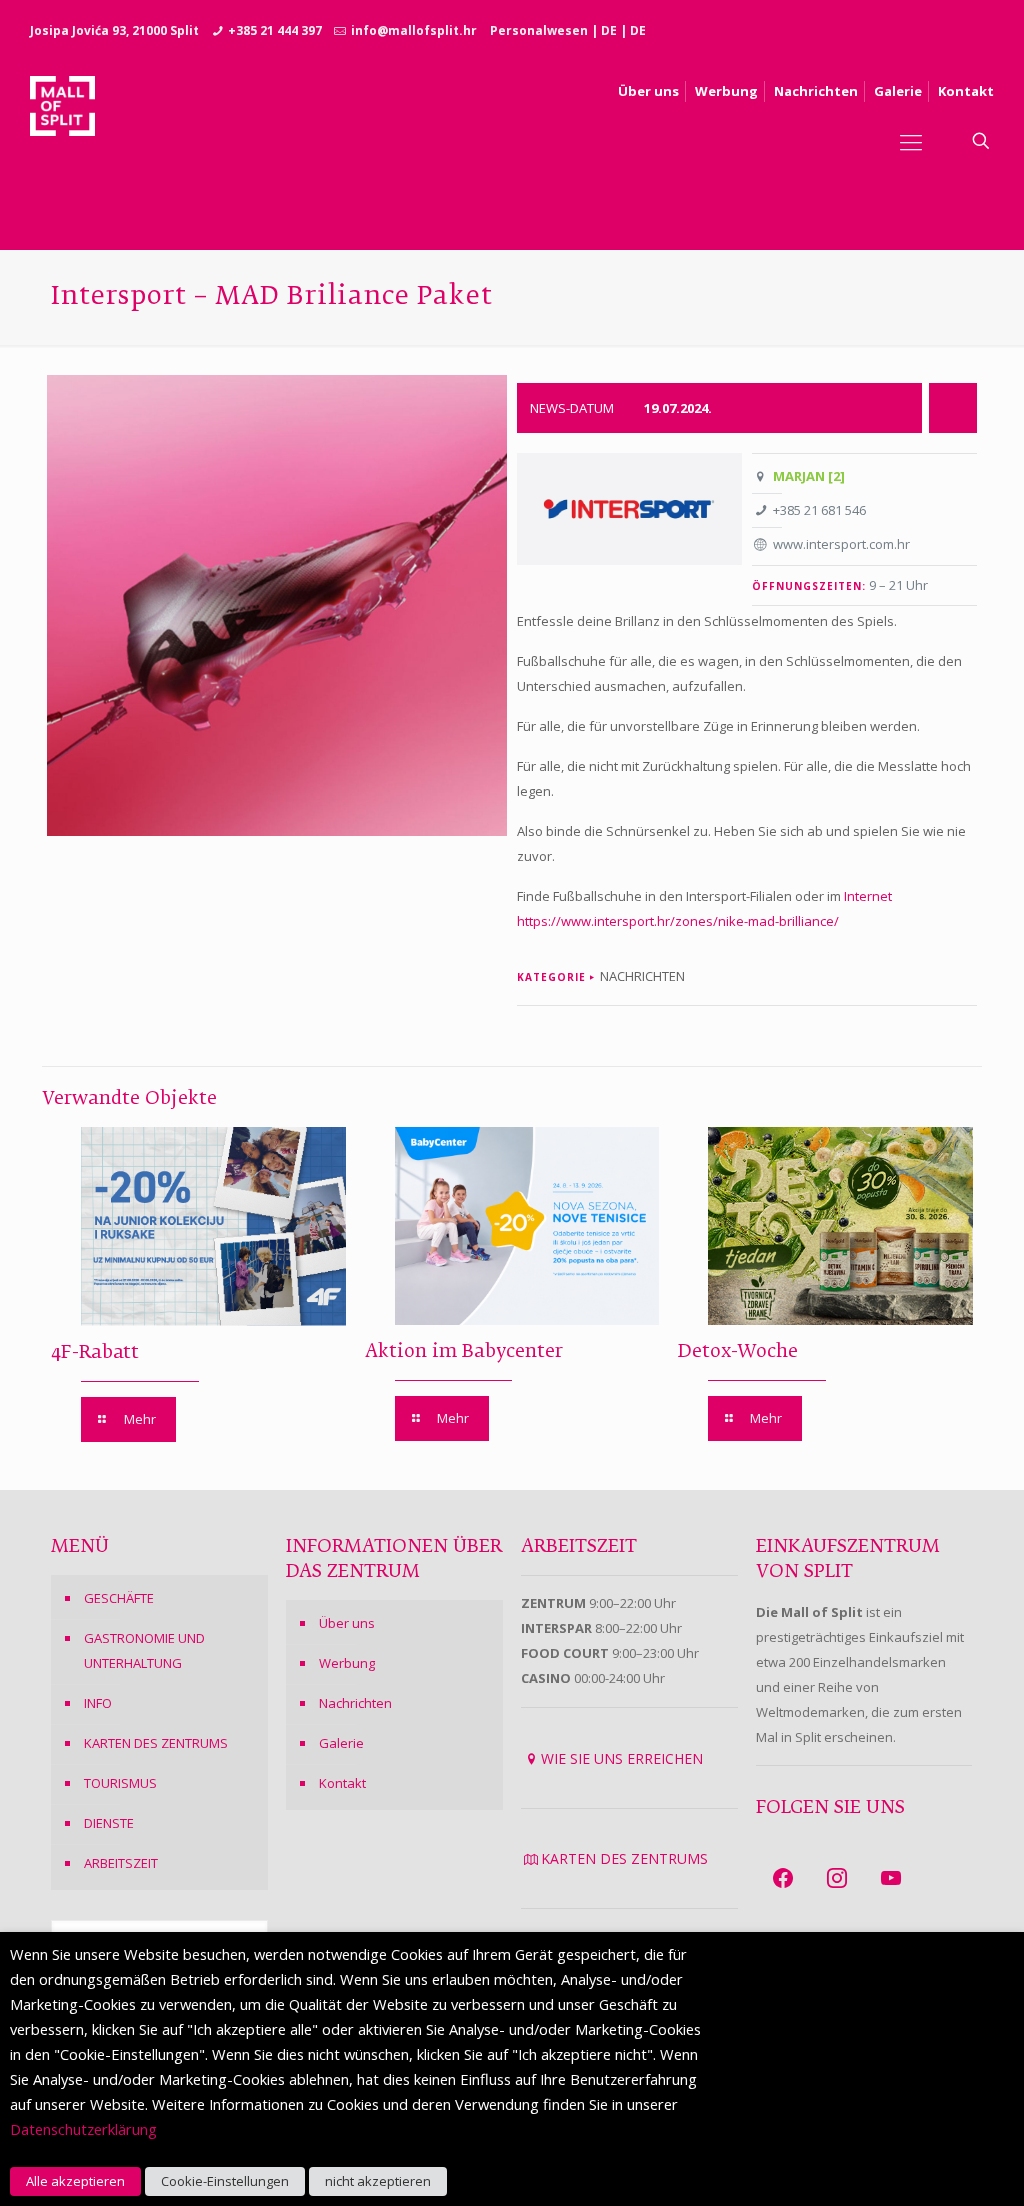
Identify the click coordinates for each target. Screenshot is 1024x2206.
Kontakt (342, 1783)
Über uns (347, 1623)
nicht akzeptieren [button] (378, 2181)
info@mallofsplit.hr (414, 30)
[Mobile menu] (911, 141)
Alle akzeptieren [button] (75, 2181)
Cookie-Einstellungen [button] (225, 2181)
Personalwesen (539, 30)
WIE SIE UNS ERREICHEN (622, 1758)
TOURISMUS (120, 1783)
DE (609, 30)
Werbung (347, 1663)
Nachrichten (355, 1703)
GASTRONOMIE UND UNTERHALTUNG (144, 1650)
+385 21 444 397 (275, 30)
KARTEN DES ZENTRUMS (156, 1743)
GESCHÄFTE (119, 1598)
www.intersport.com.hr (841, 544)
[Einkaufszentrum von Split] (62, 141)
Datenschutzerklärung (83, 2129)
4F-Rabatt (95, 1353)
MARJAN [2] (809, 476)
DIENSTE (109, 1823)
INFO (98, 1703)
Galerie (341, 1743)
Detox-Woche (738, 1352)
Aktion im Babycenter (464, 1352)
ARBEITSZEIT (121, 1863)
